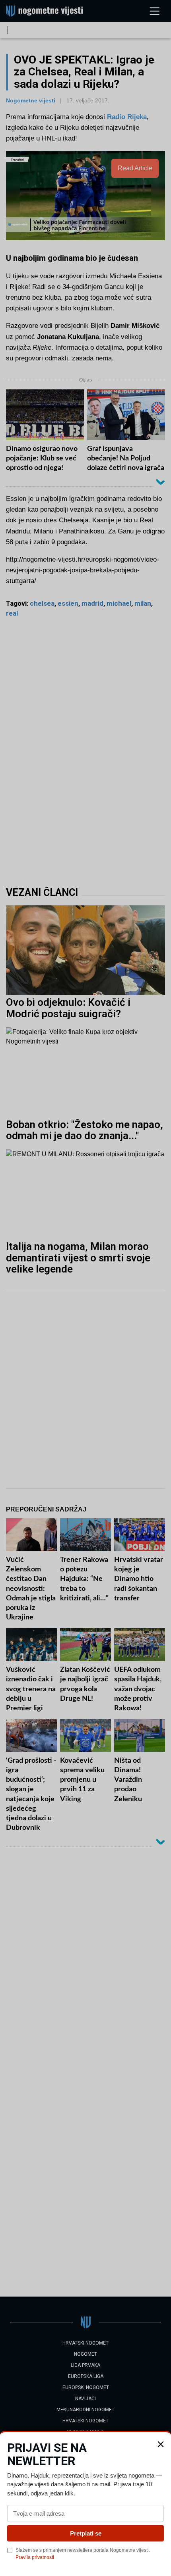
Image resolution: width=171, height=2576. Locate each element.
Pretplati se (86, 2533)
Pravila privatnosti (35, 2557)
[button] (161, 2444)
